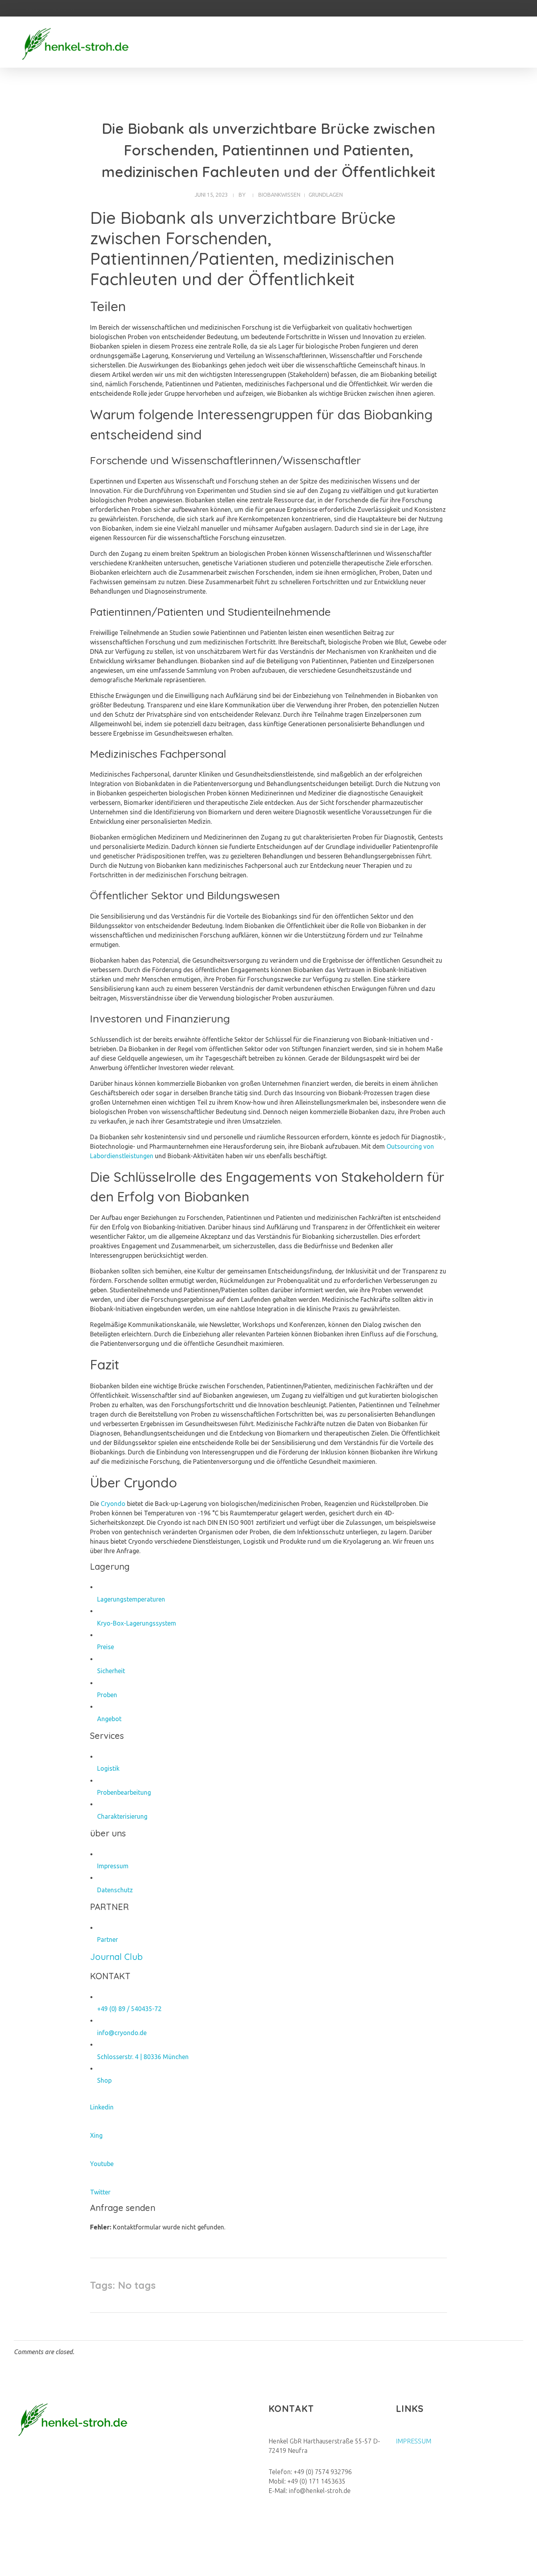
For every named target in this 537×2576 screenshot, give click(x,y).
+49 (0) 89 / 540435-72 (129, 2009)
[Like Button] (432, 2285)
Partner (108, 1939)
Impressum (113, 1866)
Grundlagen (326, 195)
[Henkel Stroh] (75, 43)
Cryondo (113, 1504)
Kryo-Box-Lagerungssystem (137, 1623)
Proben (107, 1695)
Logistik (108, 1768)
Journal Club (116, 1957)
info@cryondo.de (122, 2033)
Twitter (100, 2192)
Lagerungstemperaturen (131, 1599)
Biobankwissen (279, 195)
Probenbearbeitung (124, 1792)
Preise (106, 1647)
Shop (104, 2080)
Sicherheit (111, 1671)
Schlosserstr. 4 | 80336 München (143, 2057)
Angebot (109, 1719)
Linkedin (102, 2107)
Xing (96, 2135)
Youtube (102, 2164)
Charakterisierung (122, 1816)
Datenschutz (115, 1890)
